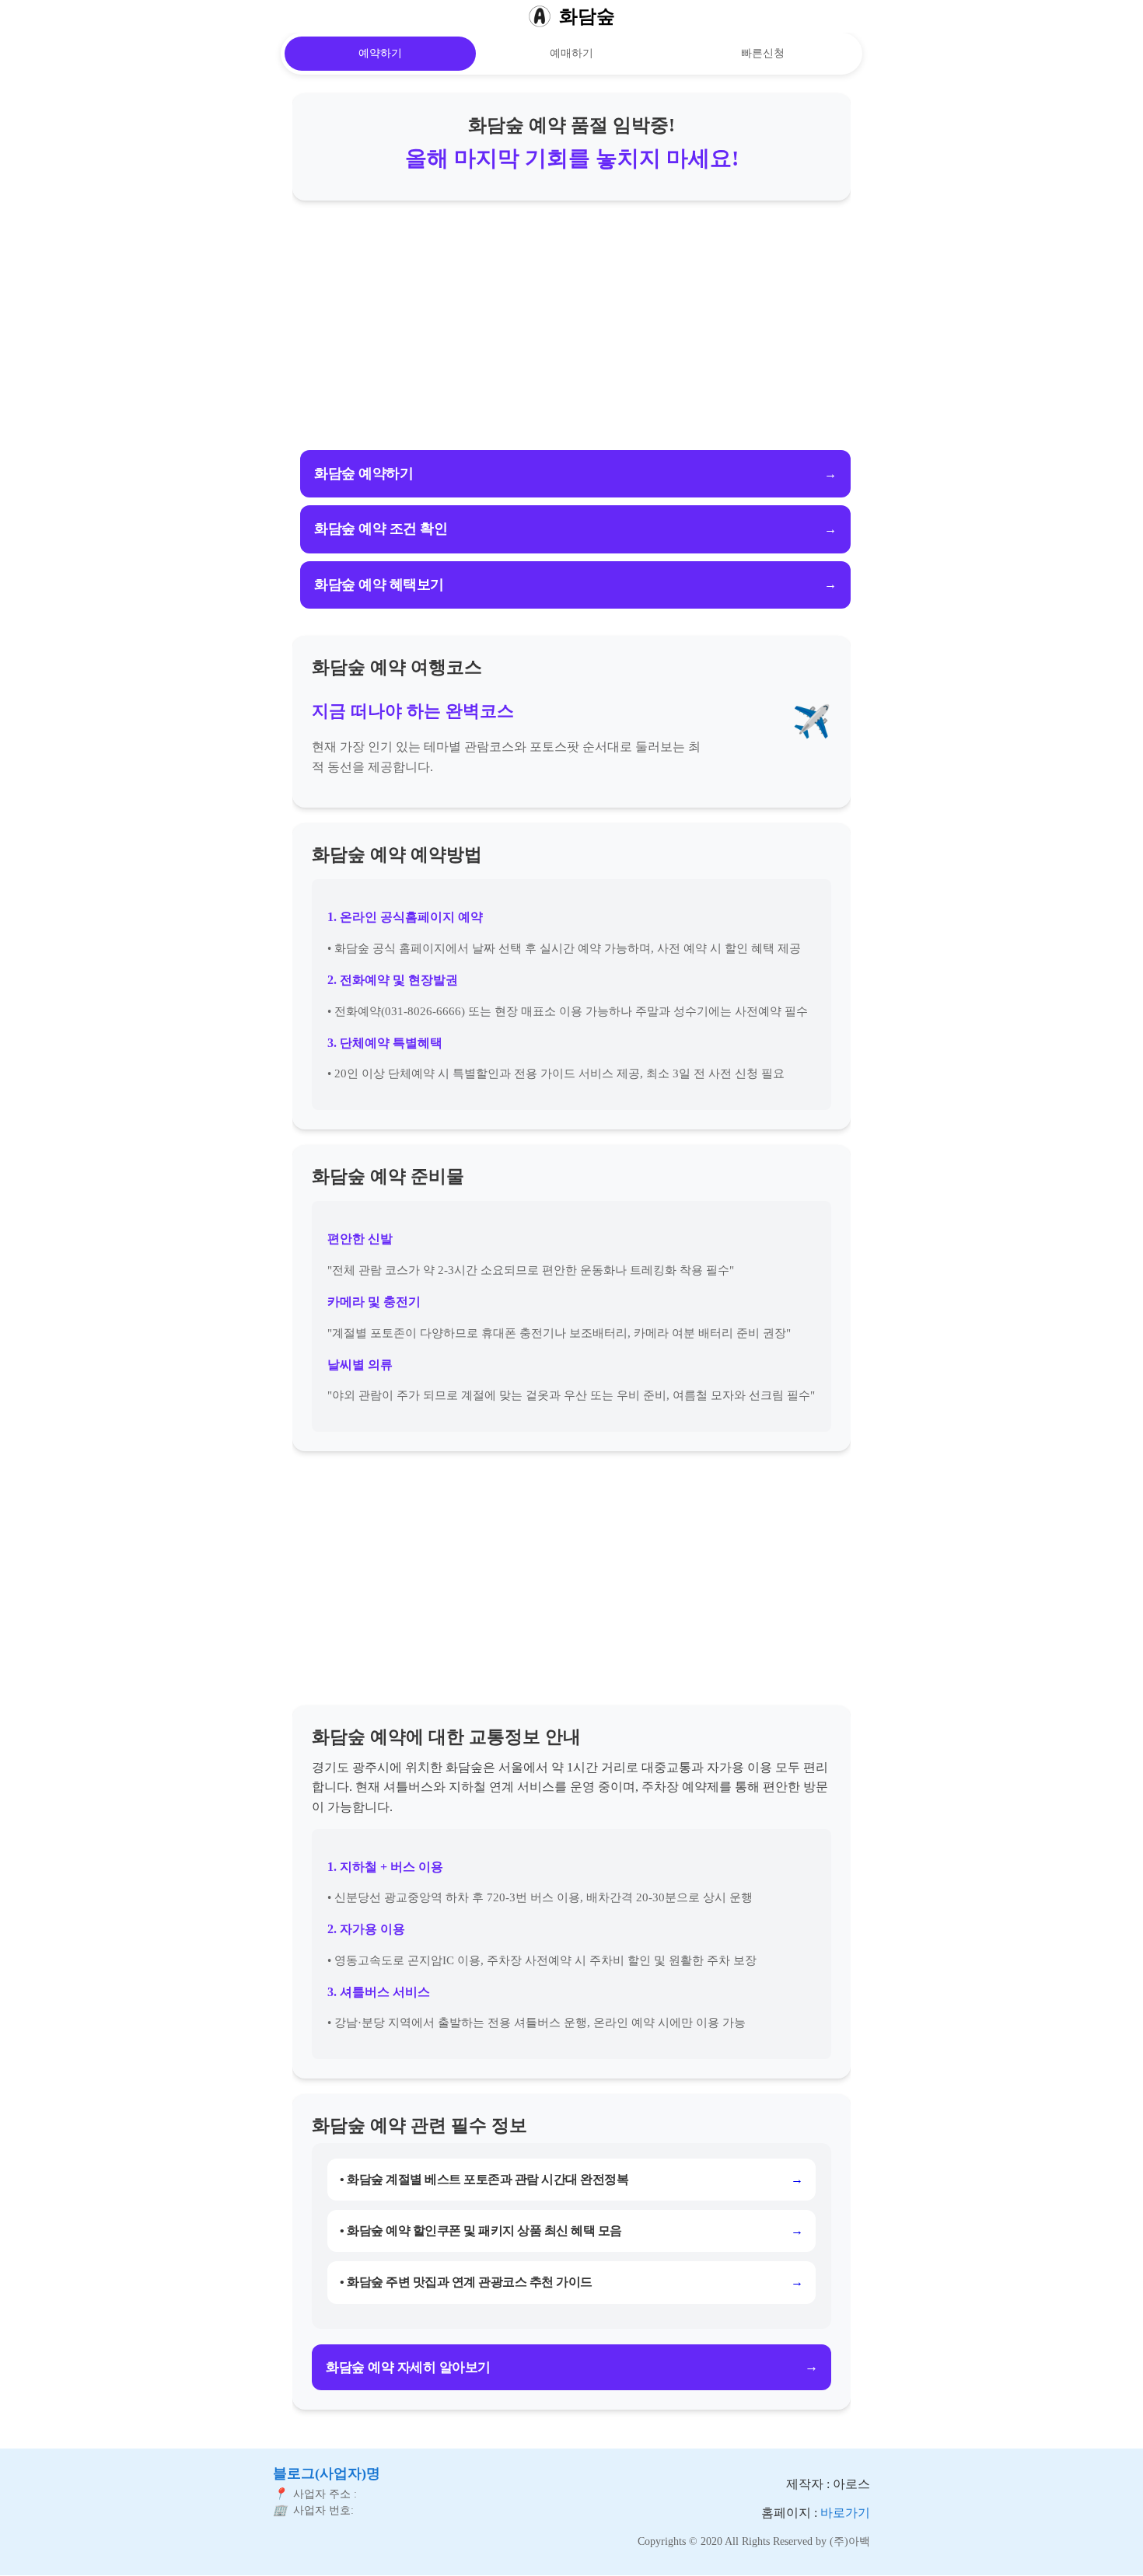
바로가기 (845, 2513)
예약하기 (380, 53)
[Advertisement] (571, 325)
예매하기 (571, 53)
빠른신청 (763, 53)
